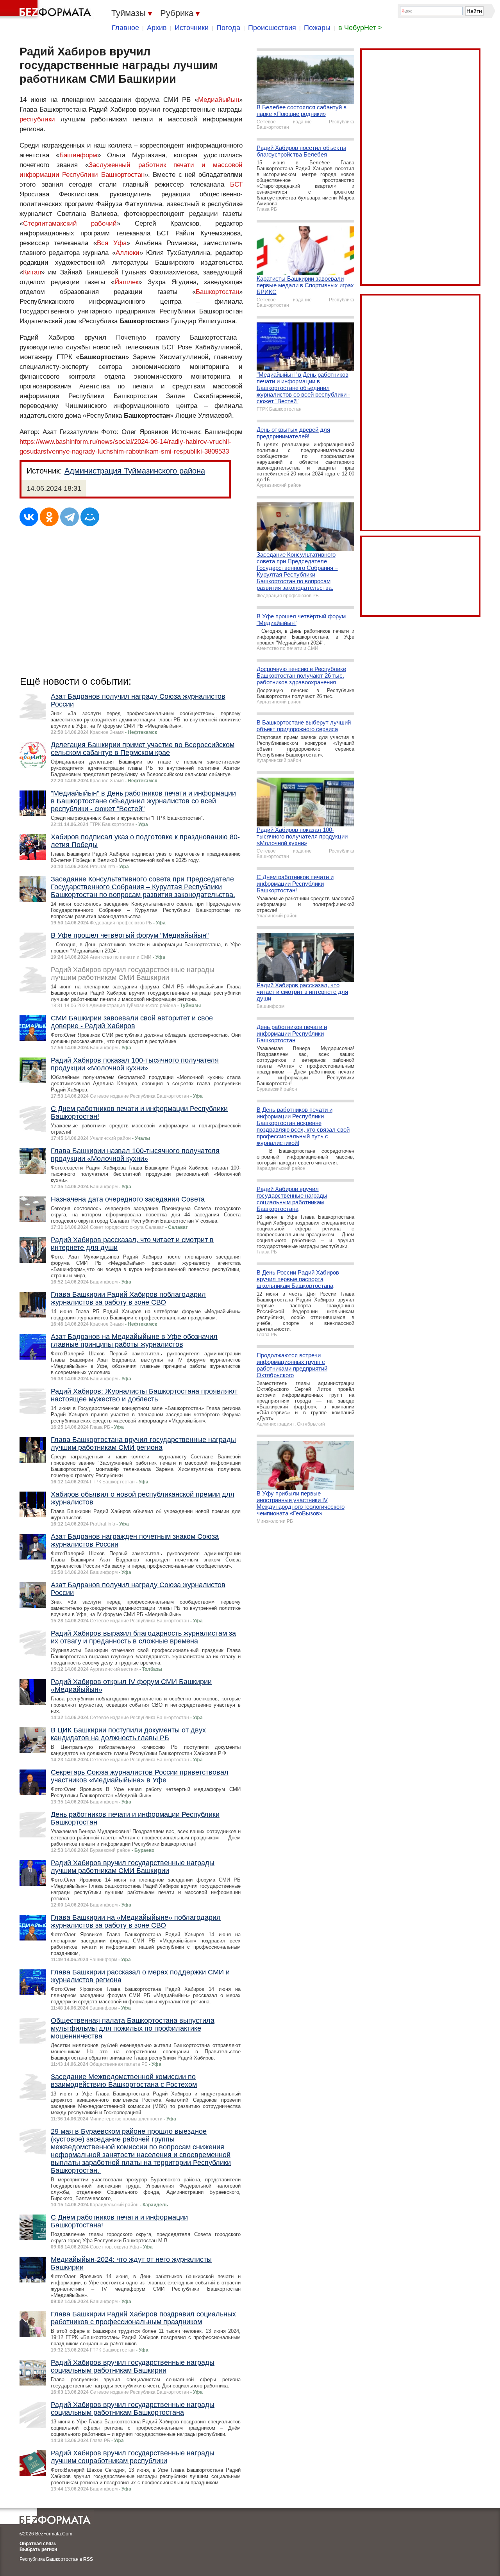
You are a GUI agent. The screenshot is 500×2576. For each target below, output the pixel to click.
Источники (192, 28)
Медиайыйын (219, 100)
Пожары (317, 28)
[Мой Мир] (90, 517)
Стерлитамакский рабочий (70, 223)
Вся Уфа (112, 243)
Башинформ (78, 155)
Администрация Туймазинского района (135, 471)
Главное (125, 28)
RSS (88, 2559)
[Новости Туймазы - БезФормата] (47, 10)
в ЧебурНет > (360, 28)
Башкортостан (217, 292)
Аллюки (128, 253)
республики (37, 119)
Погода (228, 28)
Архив (157, 28)
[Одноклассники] (49, 517)
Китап (32, 272)
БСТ (236, 184)
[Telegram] (70, 517)
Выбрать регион (38, 2549)
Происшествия (272, 28)
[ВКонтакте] (29, 517)
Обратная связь (38, 2544)
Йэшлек (126, 282)
